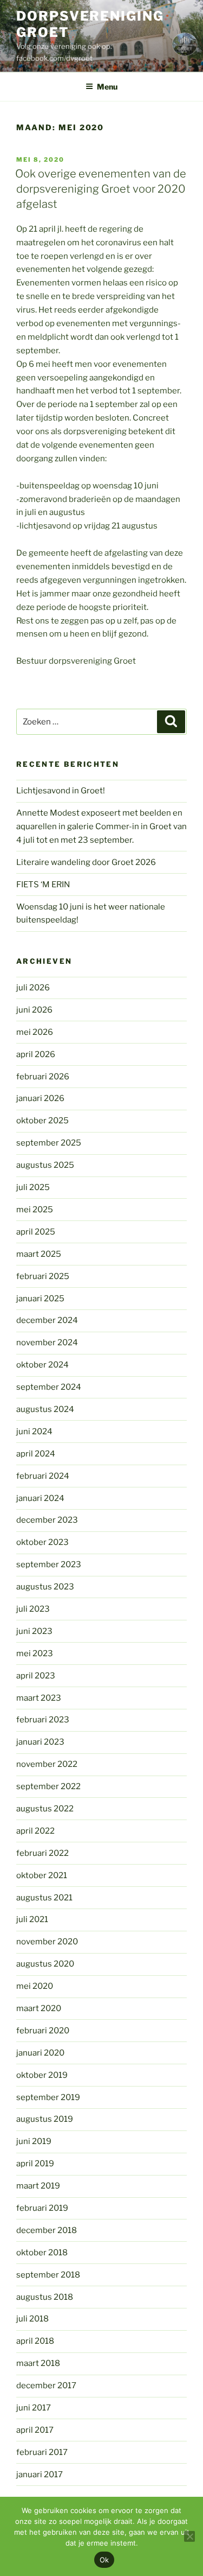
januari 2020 (40, 2053)
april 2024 (36, 1454)
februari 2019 (42, 2208)
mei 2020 (35, 1986)
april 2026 (36, 1054)
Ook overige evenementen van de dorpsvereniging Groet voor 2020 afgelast (101, 189)
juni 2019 (34, 2141)
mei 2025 (35, 1210)
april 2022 (35, 1831)
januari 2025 (40, 1299)
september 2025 (49, 1143)
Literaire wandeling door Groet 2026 (86, 862)
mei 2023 (35, 1653)
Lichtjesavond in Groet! (61, 791)
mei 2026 (35, 1032)
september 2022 (48, 1786)
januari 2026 (40, 1098)
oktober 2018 (42, 2253)
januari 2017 (40, 2475)
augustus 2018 (45, 2297)
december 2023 (47, 1520)
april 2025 (36, 1232)
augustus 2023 (45, 1587)
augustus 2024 (45, 1409)
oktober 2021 (42, 1875)
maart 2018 (38, 2363)
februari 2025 (43, 1276)
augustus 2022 (45, 1809)
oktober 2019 (42, 2075)
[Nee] (189, 2536)
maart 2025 (39, 1254)
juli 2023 (33, 1609)
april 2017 (35, 2430)
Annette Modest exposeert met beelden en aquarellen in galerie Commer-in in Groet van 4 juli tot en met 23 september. (101, 826)
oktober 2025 (42, 1121)
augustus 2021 (44, 1898)
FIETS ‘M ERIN (43, 885)
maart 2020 (39, 2008)
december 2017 (46, 2386)
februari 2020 (43, 2031)
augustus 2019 (45, 2119)
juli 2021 (32, 1919)
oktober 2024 (42, 1365)
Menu (107, 87)
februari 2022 (42, 1853)
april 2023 (36, 1676)
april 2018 (35, 2341)
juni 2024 (34, 1432)
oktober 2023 (42, 1542)
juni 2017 (34, 2408)
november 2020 (47, 1942)
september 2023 (49, 1564)
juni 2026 (34, 1010)
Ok (104, 2560)
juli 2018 (32, 2319)
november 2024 (47, 1343)
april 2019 (35, 2164)
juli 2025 (33, 1187)
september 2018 (48, 2275)
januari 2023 (40, 1742)
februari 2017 (42, 2452)
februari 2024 (43, 1476)
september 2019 (48, 2097)
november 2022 (47, 1764)
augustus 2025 (45, 1165)
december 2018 (47, 2230)
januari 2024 (40, 1498)
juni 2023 (34, 1631)
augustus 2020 (45, 1964)
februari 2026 (43, 1077)
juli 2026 (33, 988)
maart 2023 (39, 1698)
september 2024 (49, 1387)
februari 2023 (43, 1720)
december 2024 (47, 1320)
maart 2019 (38, 2186)
